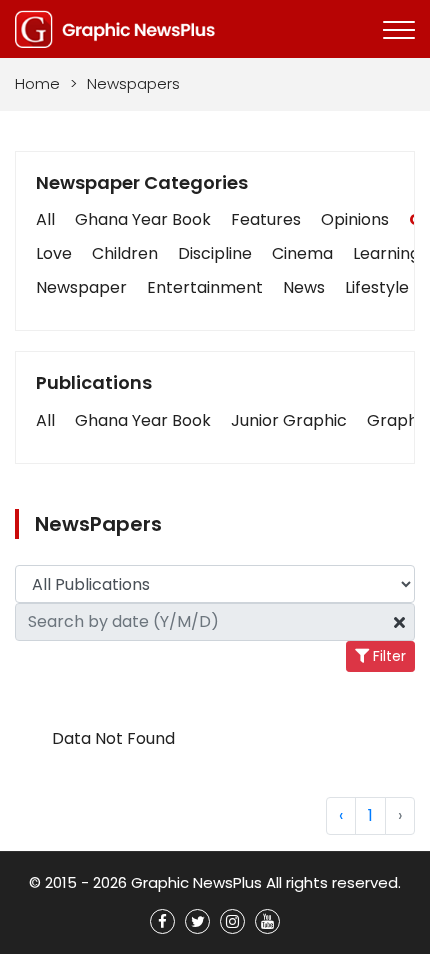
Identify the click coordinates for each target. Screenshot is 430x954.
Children (125, 253)
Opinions (355, 219)
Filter (387, 656)
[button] (45, 421)
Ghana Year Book (143, 219)
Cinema (302, 253)
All (45, 219)
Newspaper (81, 287)
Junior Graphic (289, 420)
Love (54, 253)
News (304, 287)
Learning (386, 253)
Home (37, 83)
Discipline (215, 253)
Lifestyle (377, 287)
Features (266, 219)
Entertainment (205, 287)
